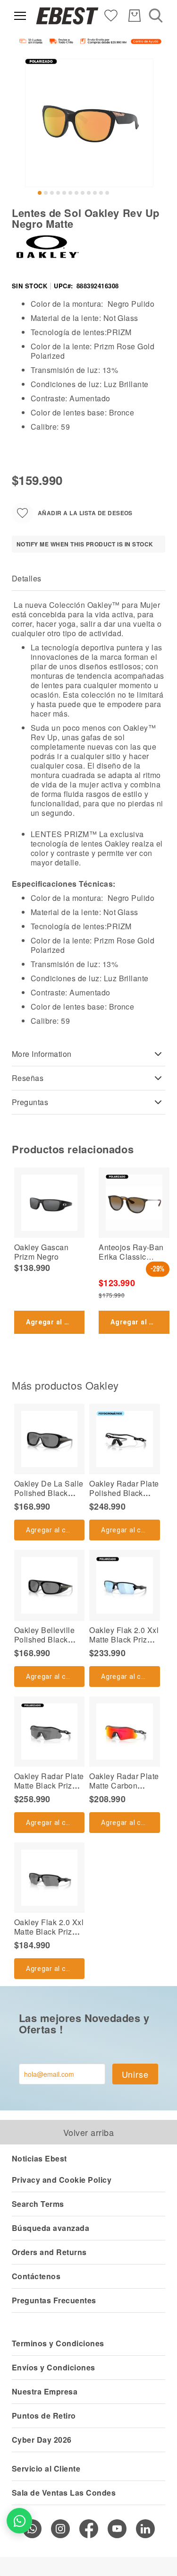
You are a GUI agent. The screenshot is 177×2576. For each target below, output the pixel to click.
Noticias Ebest (39, 2158)
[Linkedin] (145, 2529)
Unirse (135, 2074)
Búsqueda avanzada (51, 2228)
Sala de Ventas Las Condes (64, 2493)
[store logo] (67, 16)
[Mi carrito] (135, 16)
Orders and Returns (49, 2252)
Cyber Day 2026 (42, 2440)
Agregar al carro (55, 1322)
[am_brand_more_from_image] (49, 1439)
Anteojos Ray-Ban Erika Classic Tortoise (131, 1257)
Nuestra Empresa (45, 2391)
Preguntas (30, 1102)
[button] (40, 193)
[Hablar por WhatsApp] (19, 2521)
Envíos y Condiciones (54, 2367)
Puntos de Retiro (44, 2416)
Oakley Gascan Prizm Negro (41, 1252)
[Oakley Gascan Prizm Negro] (49, 1203)
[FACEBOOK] (89, 2529)
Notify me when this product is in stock (85, 544)
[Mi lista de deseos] (111, 15)
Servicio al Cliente (46, 2468)
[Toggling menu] (20, 16)
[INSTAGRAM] (60, 2529)
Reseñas (28, 1078)
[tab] (88, 579)
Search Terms (38, 2204)
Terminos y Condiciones (58, 2343)
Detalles (27, 578)
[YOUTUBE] (117, 2529)
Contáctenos (36, 2276)
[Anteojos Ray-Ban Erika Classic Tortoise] (134, 1203)
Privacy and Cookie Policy (62, 2180)
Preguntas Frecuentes (54, 2300)
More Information (42, 1054)
